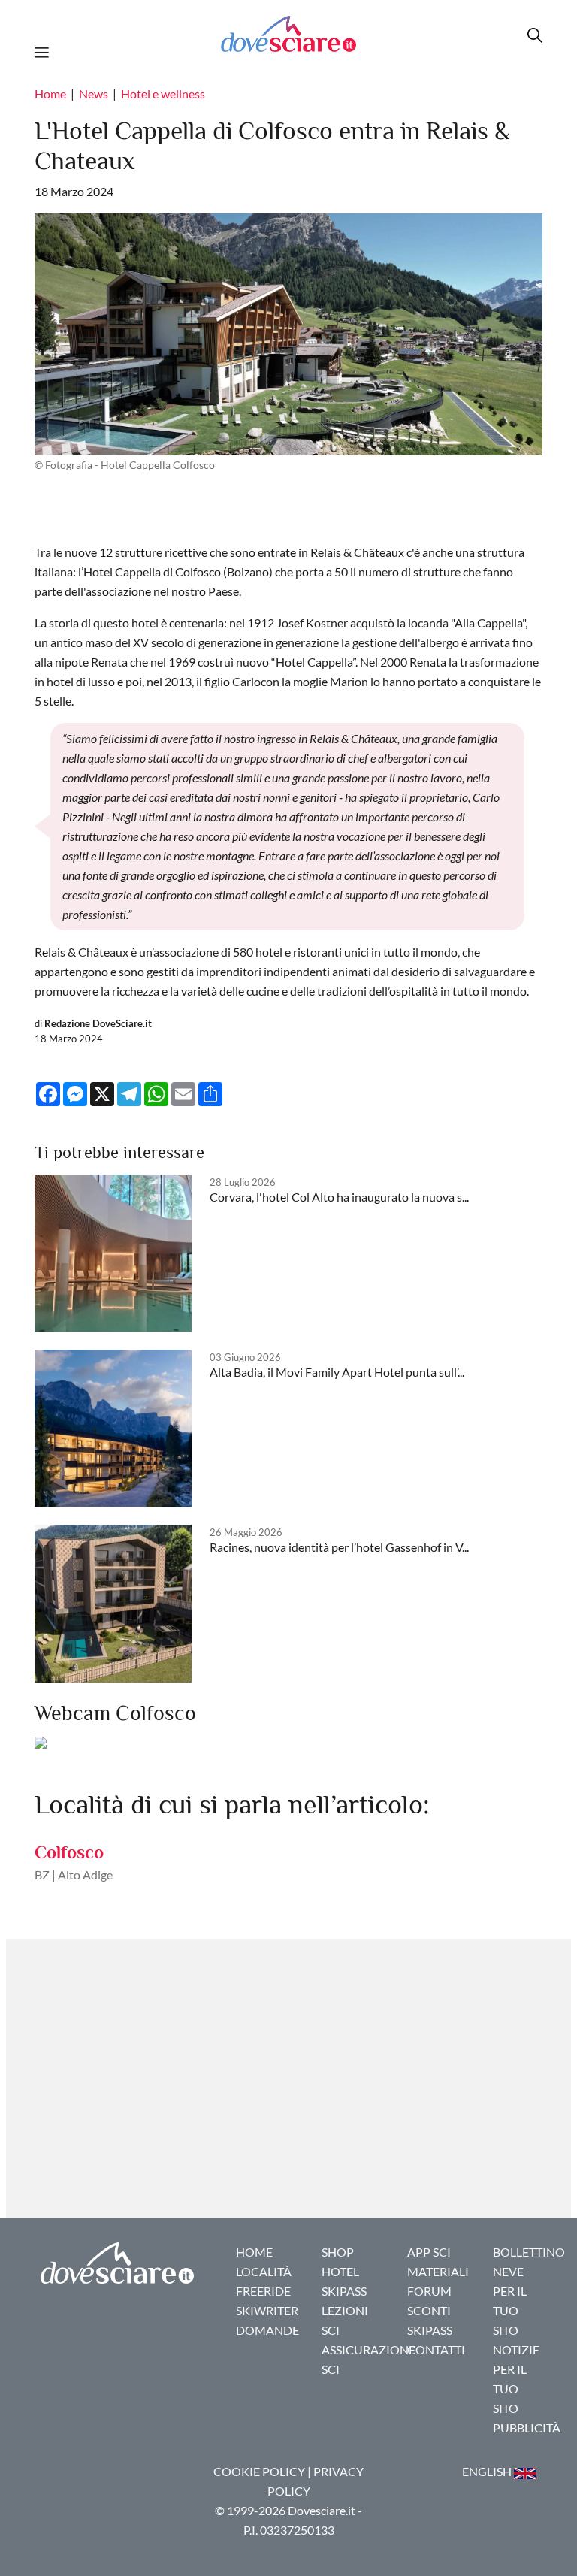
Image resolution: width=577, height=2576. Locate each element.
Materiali (438, 2271)
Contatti (436, 2349)
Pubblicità (527, 2428)
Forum (429, 2291)
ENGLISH (488, 2471)
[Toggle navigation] (46, 50)
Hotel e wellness (163, 94)
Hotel (340, 2271)
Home (50, 94)
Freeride (263, 2291)
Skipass (344, 2291)
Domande (267, 2330)
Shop (338, 2252)
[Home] (288, 33)
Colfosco (69, 1852)
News (94, 94)
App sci (429, 2252)
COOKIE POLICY (259, 2471)
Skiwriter (267, 2310)
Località (264, 2271)
